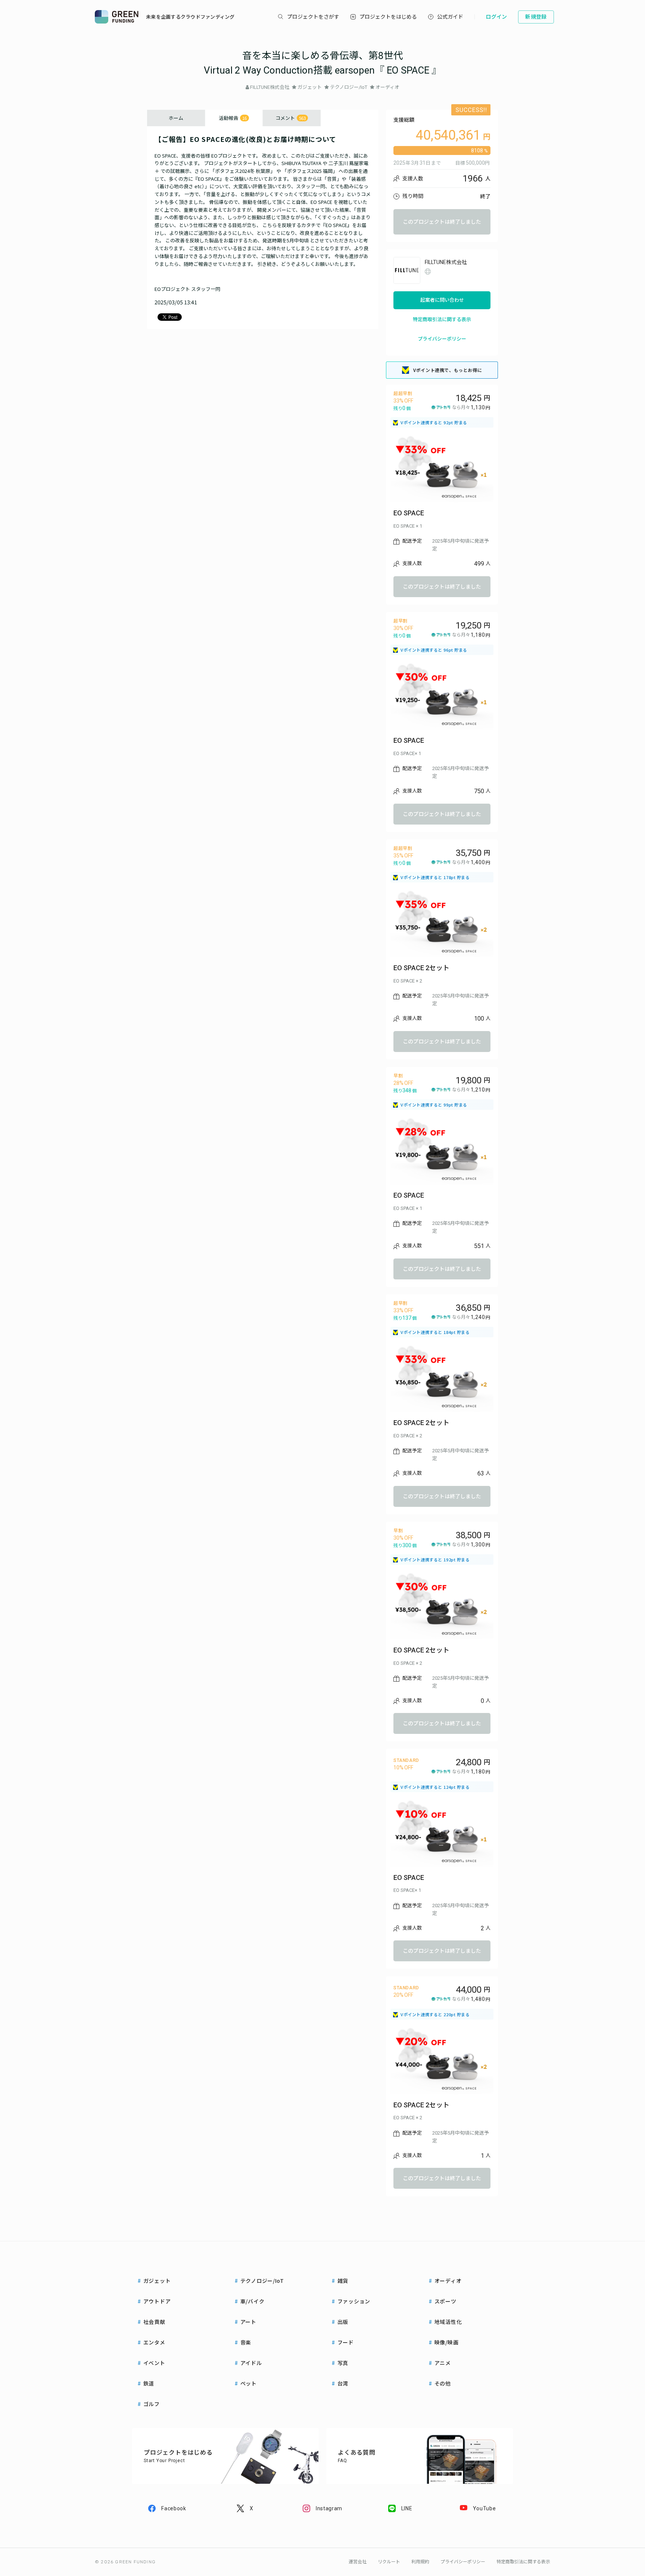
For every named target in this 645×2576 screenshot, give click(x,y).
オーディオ (387, 87)
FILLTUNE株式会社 (270, 87)
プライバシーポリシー (442, 339)
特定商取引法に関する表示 (442, 319)
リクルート (389, 2562)
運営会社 (358, 2562)
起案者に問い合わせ (442, 300)
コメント (291, 118)
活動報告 (233, 118)
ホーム (176, 118)
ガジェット (310, 87)
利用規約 (420, 2562)
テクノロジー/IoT (349, 87)
